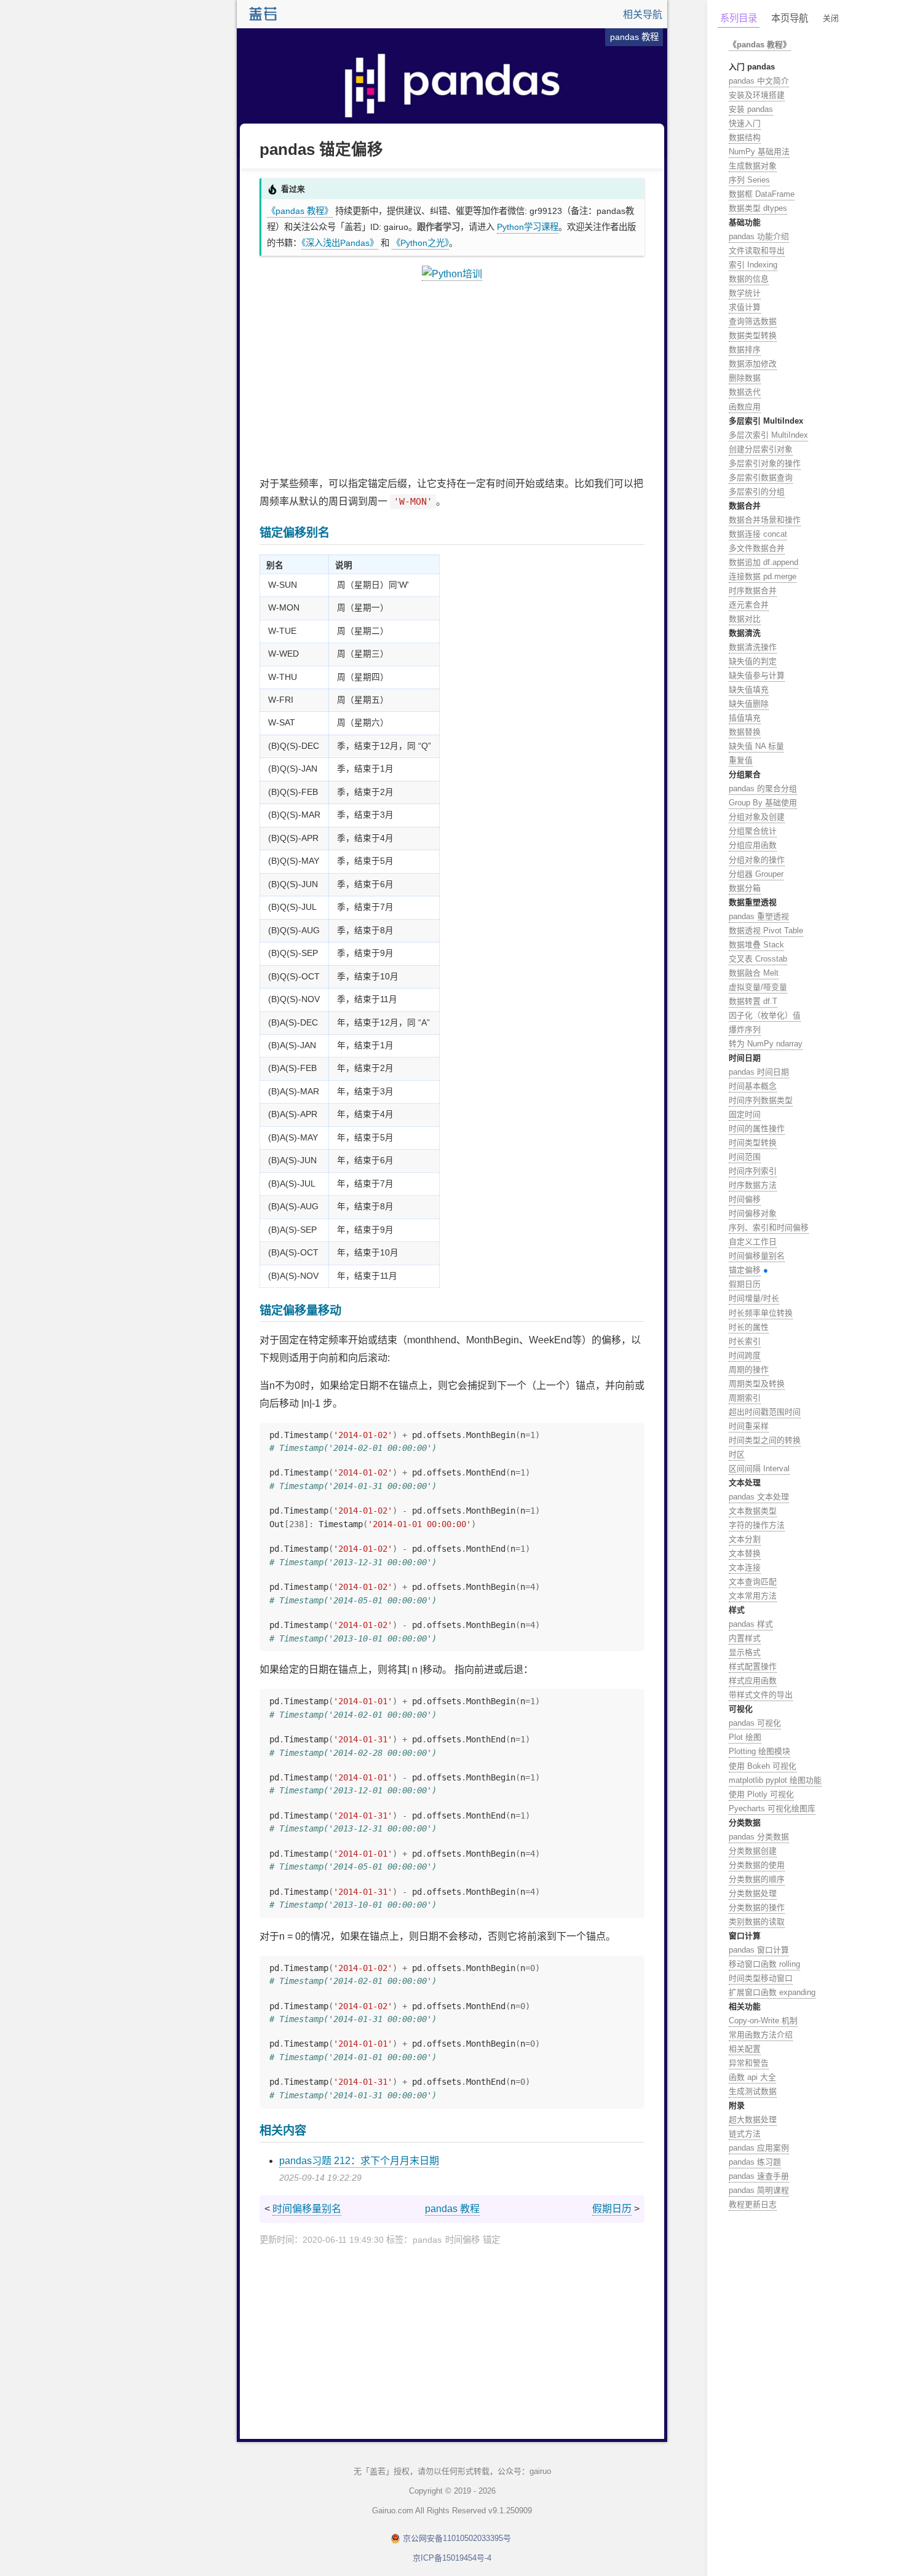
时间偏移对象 (753, 1213)
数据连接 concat (758, 534)
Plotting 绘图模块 (759, 1751)
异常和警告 (749, 2063)
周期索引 (745, 1398)
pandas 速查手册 (759, 2176)
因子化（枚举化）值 (765, 1015)
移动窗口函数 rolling (764, 1964)
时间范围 (745, 1157)
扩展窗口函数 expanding (772, 1992)
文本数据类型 (753, 1511)
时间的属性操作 (757, 1128)
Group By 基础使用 (763, 803)
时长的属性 (749, 1327)
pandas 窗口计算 (759, 1950)
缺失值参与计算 (757, 675)
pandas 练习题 (755, 2162)
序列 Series (749, 180)
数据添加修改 (753, 364)
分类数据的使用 (757, 1865)
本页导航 (790, 18)
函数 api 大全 (752, 2077)
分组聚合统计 (753, 831)
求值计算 (745, 307)
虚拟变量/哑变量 (758, 987)
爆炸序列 (745, 1029)
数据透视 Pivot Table (766, 930)
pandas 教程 (452, 2209)
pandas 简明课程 (759, 2190)
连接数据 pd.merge (763, 576)
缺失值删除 (749, 704)
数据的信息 (749, 279)
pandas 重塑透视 (759, 916)
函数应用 (745, 407)
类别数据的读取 (757, 1922)
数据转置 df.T (753, 1001)
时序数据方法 (753, 1185)
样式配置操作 (753, 1666)
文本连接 (745, 1567)
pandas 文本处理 (759, 1497)
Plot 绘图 (745, 1737)
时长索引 (745, 1341)
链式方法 (745, 2134)
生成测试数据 (753, 2091)
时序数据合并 (753, 591)
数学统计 (745, 293)
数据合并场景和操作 (765, 520)
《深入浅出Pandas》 (340, 243)
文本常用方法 (753, 1596)
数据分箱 (745, 888)
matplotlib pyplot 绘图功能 (775, 1780)
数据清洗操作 (753, 647)
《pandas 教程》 (300, 211)
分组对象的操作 (757, 860)
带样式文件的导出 (761, 1695)
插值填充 (745, 718)
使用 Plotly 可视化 (761, 1794)
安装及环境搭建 (757, 95)
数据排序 (745, 350)
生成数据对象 (753, 166)
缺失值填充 (749, 689)
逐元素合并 (749, 605)
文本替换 (745, 1553)
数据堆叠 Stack (756, 945)
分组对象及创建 (757, 817)
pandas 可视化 (755, 1723)
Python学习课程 (528, 227)
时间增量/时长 (754, 1298)
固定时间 (745, 1114)
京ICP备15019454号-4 (452, 2558)
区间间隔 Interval (759, 1468)
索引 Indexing (753, 265)
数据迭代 (745, 392)
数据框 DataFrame (762, 194)
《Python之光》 (420, 243)
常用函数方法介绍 (761, 2035)
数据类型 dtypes (758, 208)
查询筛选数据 (753, 321)
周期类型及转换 (757, 1384)
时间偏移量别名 (307, 2209)
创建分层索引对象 (761, 449)
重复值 (741, 760)
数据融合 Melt (754, 973)
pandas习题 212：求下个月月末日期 (359, 2161)
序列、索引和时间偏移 (769, 1227)
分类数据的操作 (757, 1907)
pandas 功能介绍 (759, 236)
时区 (737, 1454)
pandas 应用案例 (759, 2148)
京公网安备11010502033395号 (457, 2538)
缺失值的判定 (753, 661)
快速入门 (745, 123)
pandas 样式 (751, 1624)
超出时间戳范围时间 (765, 1412)
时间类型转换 (753, 1143)
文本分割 (745, 1539)
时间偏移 (745, 1199)
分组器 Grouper (756, 874)
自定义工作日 (753, 1242)
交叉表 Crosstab (758, 959)
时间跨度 (745, 1355)
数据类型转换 (753, 335)
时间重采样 (749, 1426)
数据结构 (745, 137)
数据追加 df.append (763, 562)
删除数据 (745, 378)
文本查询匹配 (753, 1582)
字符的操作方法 (757, 1525)
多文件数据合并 (757, 548)
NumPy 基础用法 (759, 152)
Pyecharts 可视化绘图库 (772, 1808)
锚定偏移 (745, 1270)
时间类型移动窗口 (761, 1978)
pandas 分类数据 (759, 1837)
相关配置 (745, 2049)
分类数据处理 (753, 1893)
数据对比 (745, 619)
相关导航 (643, 14)
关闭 (831, 18)
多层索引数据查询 (761, 477)
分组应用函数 (753, 845)
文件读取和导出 (757, 251)
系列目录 (739, 18)
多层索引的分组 (757, 492)
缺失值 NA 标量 (756, 746)
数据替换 (745, 732)
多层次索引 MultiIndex (768, 435)
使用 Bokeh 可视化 (763, 1766)
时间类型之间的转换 (765, 1440)
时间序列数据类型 (761, 1100)
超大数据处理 (753, 2120)
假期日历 (612, 2209)
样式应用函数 (753, 1681)
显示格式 (745, 1652)
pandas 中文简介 (759, 81)
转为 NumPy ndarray (766, 1044)
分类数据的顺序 (757, 1879)
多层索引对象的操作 (765, 463)
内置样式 (745, 1638)
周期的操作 (749, 1369)
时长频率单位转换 (761, 1313)
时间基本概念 (753, 1086)
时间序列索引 (753, 1171)
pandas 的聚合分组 (763, 788)
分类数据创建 (753, 1851)
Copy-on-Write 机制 (763, 2021)
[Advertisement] (452, 379)
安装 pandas (751, 109)
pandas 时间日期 (759, 1072)
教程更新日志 (753, 2204)
